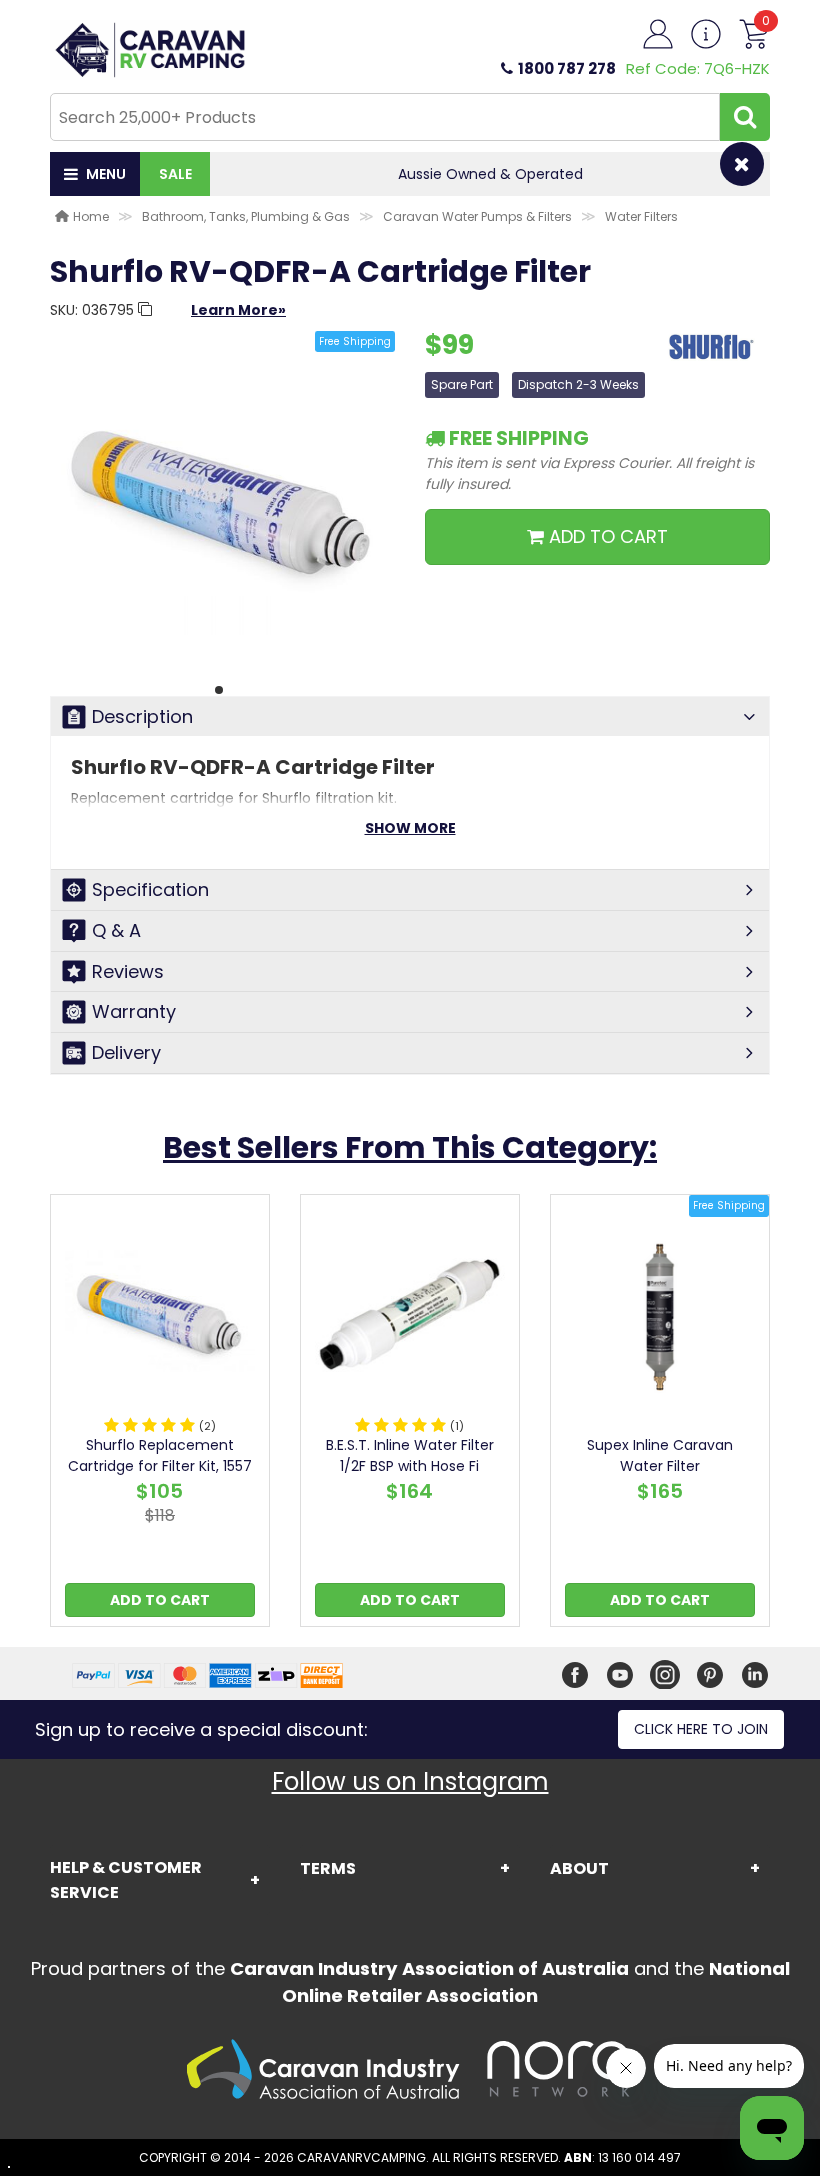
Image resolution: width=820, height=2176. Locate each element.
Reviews (128, 971)
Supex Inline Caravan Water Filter (660, 1455)
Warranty (134, 1011)
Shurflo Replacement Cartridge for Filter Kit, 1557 (160, 1455)
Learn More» (238, 310)
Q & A (116, 930)
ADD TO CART (606, 536)
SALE (175, 174)
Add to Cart (160, 1600)
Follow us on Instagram (410, 1781)
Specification (150, 889)
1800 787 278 (567, 68)
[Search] (745, 117)
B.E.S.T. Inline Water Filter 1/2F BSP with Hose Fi (410, 1455)
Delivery (126, 1052)
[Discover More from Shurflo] (710, 356)
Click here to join (701, 1729)
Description (142, 716)
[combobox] (385, 117)
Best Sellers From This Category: (410, 1147)
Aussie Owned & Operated (406, 174)
